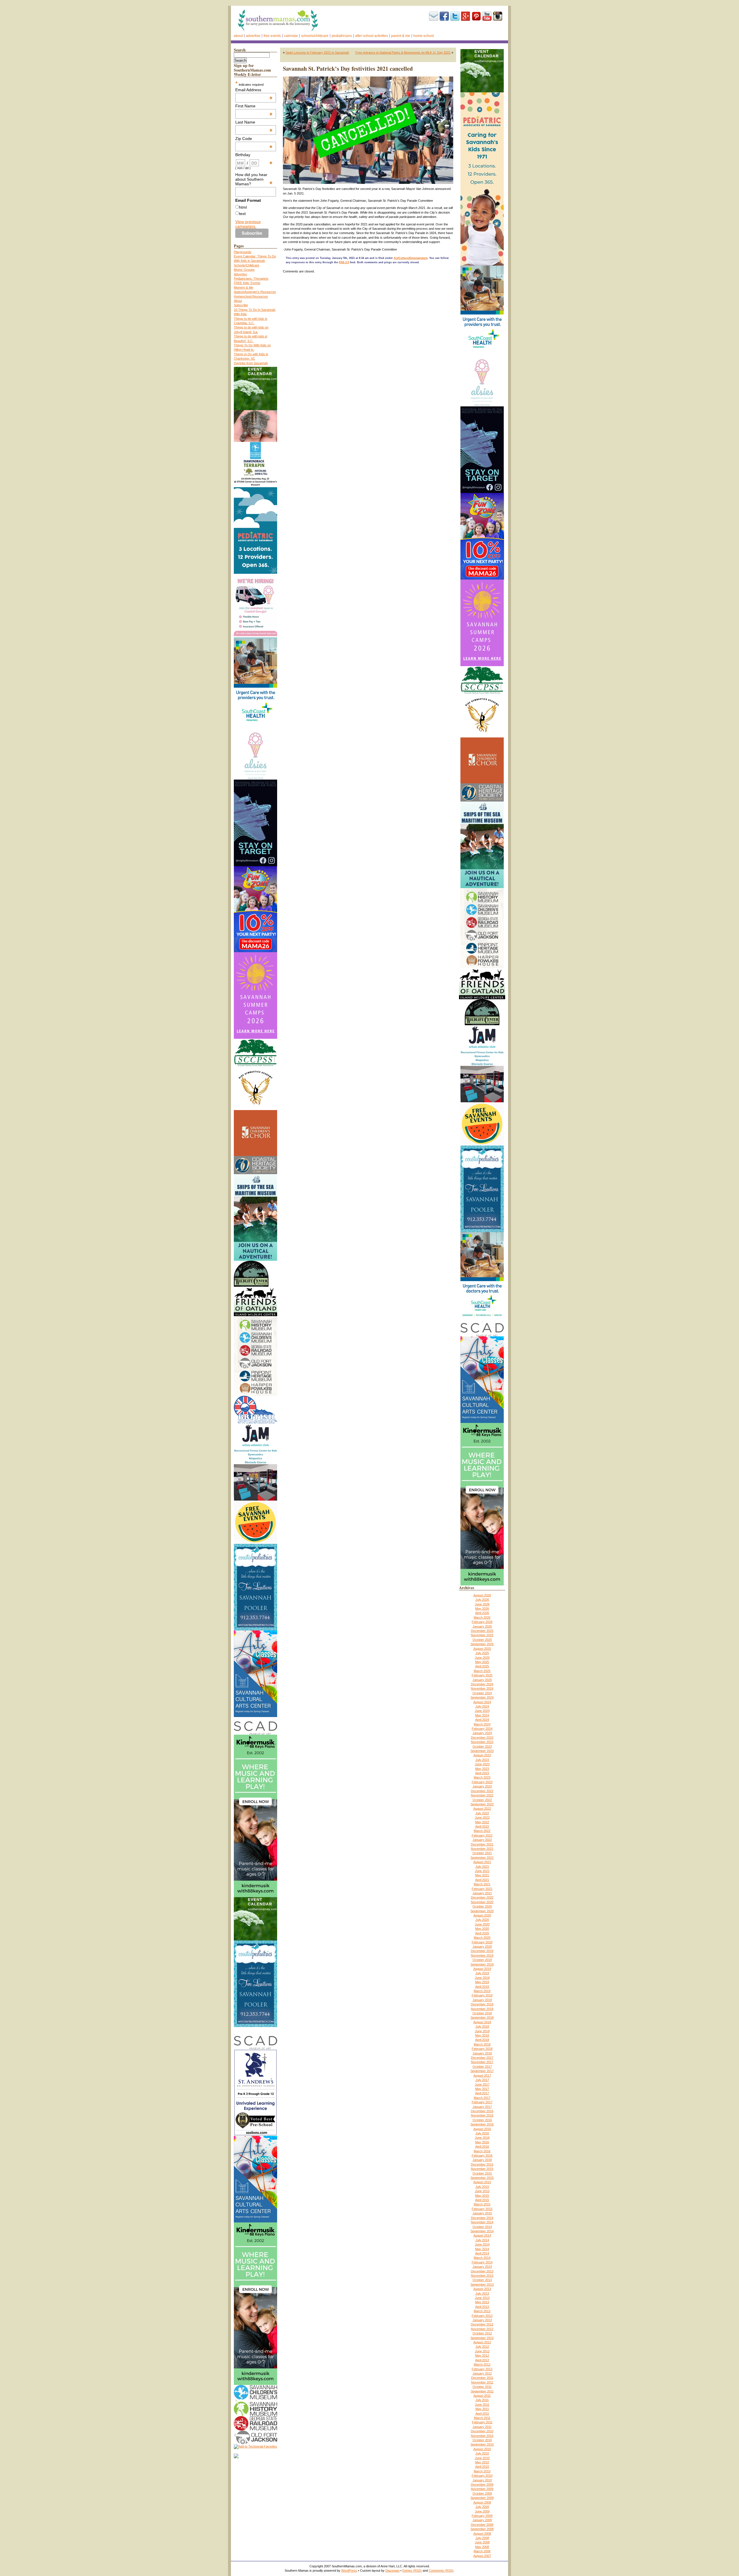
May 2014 (482, 2249)
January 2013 (482, 2320)
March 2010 (482, 2471)
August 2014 (482, 2235)
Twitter (455, 16)
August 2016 (482, 2129)
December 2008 (482, 2525)
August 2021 (482, 1862)
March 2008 (482, 2551)
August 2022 (482, 1809)
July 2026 (482, 1600)
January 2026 (482, 1626)
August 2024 (482, 1702)
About (238, 36)
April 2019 (482, 1987)
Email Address (254, 90)
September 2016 (482, 2124)
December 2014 (482, 2218)
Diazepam (392, 2571)
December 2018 (482, 2004)
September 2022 (482, 1804)
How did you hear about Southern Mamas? (254, 179)
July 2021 (482, 1867)
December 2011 (482, 2378)
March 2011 (482, 2418)
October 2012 (482, 2333)
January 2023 (482, 1786)
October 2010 (482, 2440)
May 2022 (482, 1822)
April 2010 (482, 2467)
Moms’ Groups (244, 270)
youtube (487, 16)
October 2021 (482, 1853)
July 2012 (482, 2347)
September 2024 (482, 1697)
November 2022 (482, 1795)
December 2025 (482, 1631)
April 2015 (482, 2200)
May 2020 (482, 1929)
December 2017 (482, 2058)
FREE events (272, 36)
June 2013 (482, 2298)
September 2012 (482, 2338)
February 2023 (482, 1782)
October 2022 (482, 1800)
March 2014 (482, 2258)
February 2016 (482, 2155)
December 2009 (482, 2485)
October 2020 (482, 1906)
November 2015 (482, 2169)
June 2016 (482, 2138)
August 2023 (482, 1755)
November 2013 (482, 2276)
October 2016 (482, 2120)
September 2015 (482, 2178)
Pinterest (476, 16)
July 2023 (482, 1760)
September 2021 (482, 1858)
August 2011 (482, 2396)
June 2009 (482, 2511)
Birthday (254, 155)
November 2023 (482, 1742)
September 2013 (482, 2284)
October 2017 (482, 2067)
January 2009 (482, 2520)
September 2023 (482, 1751)
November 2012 (482, 2329)
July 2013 (482, 2293)
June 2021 (482, 1871)
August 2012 (482, 2342)
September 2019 (482, 1964)
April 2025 (482, 1666)
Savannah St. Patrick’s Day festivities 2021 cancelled (348, 69)
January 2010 (482, 2480)
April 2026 (482, 1613)
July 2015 (482, 2187)
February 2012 (482, 2369)
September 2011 (482, 2391)
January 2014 (482, 2267)
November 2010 (482, 2436)
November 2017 (482, 2062)
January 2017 (482, 2107)
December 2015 (482, 2164)
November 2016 (482, 2115)
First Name (254, 106)
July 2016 (482, 2133)
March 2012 (482, 2364)
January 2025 (482, 1680)
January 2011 (482, 2427)
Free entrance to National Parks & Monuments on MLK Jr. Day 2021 (403, 53)
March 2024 (482, 1724)
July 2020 (482, 1920)
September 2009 (482, 2498)
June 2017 (482, 2084)
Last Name (254, 122)
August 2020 (482, 1915)
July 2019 (482, 1973)
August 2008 (482, 2534)
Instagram (498, 16)
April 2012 (482, 2360)
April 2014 (482, 2253)
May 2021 (482, 1875)
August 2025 (482, 1649)
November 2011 (482, 2382)
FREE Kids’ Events (247, 283)
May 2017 (482, 2089)
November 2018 (482, 2009)
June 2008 (482, 2542)
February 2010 (482, 2476)
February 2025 (482, 1675)
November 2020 (482, 1902)
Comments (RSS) (441, 2571)
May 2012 (482, 2355)
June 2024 (482, 1711)
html (243, 207)
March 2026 (482, 1617)
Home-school (424, 36)
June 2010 (482, 2458)
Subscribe (434, 16)
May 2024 (482, 1715)
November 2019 (482, 1955)
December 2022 (482, 1791)
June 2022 (482, 1817)
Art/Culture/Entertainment (411, 258)
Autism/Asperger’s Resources (255, 292)
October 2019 (482, 1960)
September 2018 (482, 2018)
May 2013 (482, 2302)
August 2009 (482, 2502)
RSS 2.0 (344, 262)
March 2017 (482, 2098)
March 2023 (482, 1777)
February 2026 (482, 1622)
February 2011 (482, 2422)
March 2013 (482, 2311)
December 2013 (482, 2271)
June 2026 (482, 1604)
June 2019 (482, 1978)
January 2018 (482, 2053)
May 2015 (482, 2196)
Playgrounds (243, 252)
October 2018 (482, 2013)
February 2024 (482, 1729)
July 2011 (482, 2400)
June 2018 (482, 2031)
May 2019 (482, 1982)
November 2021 (482, 1849)
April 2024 (482, 1720)
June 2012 (482, 2351)
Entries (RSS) (412, 2571)
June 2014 (482, 2244)
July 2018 (482, 2026)
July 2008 (482, 2538)
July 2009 (482, 2507)
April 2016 (482, 2147)
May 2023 (482, 1769)
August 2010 (482, 2449)
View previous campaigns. (248, 224)
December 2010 (482, 2431)
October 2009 (482, 2493)
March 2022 (482, 1831)
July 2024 (482, 1706)
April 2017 (482, 2093)
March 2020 (482, 1938)
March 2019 (482, 1991)
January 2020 (482, 1947)
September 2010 (482, 2444)
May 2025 (482, 1662)
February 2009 (482, 2516)
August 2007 (482, 2556)
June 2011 (482, 2405)
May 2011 (482, 2409)
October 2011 (482, 2387)
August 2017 (482, 2076)
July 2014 (482, 2240)
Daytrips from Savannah (251, 363)
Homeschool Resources (251, 296)
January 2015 (482, 2213)
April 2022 (482, 1826)
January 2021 (482, 1893)
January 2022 (482, 1840)
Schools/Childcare (315, 36)
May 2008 (482, 2547)
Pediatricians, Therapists (251, 279)
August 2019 (482, 1969)
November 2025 (482, 1635)
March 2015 (482, 2204)
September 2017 (482, 2071)
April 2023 (482, 1773)
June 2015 (482, 2191)
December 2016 (482, 2111)
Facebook (444, 16)
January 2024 (482, 1733)
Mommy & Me (243, 287)
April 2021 (482, 1880)
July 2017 (482, 2080)
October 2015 (482, 2173)
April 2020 (482, 1933)
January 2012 (482, 2373)
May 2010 (482, 2462)
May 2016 (482, 2142)
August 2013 (482, 2289)
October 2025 (482, 1640)
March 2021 (482, 1884)
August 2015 (482, 2182)
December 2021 (482, 1844)
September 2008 (482, 2529)
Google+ (466, 16)
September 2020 (482, 1911)
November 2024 (482, 1688)
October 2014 (482, 2227)
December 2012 (482, 2324)
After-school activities (372, 36)
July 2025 (482, 1653)
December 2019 (482, 1951)
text (242, 214)
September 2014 (482, 2231)
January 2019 (482, 2000)
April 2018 (482, 2040)
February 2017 (482, 2102)
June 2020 (482, 1924)
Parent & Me (401, 36)
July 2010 (482, 2453)
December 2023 (482, 1738)
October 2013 (482, 2280)
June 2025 (482, 1658)
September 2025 (482, 1644)
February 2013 (482, 2316)
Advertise (253, 36)
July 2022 (482, 1813)
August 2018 (482, 2022)
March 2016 (482, 2151)
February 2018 (482, 2049)
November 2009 (482, 2489)
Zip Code (254, 139)
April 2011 (482, 2414)
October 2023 (482, 1746)
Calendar (291, 36)
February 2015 (482, 2209)
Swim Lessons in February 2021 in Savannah (317, 53)
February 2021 (482, 1889)
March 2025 (482, 1671)
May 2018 (482, 2035)
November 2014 (482, 2222)
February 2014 (482, 2262)
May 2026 (482, 1609)
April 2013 (482, 2307)
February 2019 (482, 1995)
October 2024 (482, 1693)
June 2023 (482, 1764)
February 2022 (482, 1835)
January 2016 (482, 2160)
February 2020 (482, 1942)
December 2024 (482, 1684)
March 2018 (482, 2044)
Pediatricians (342, 36)
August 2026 (482, 1595)
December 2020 (482, 1897)
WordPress (349, 2571)
